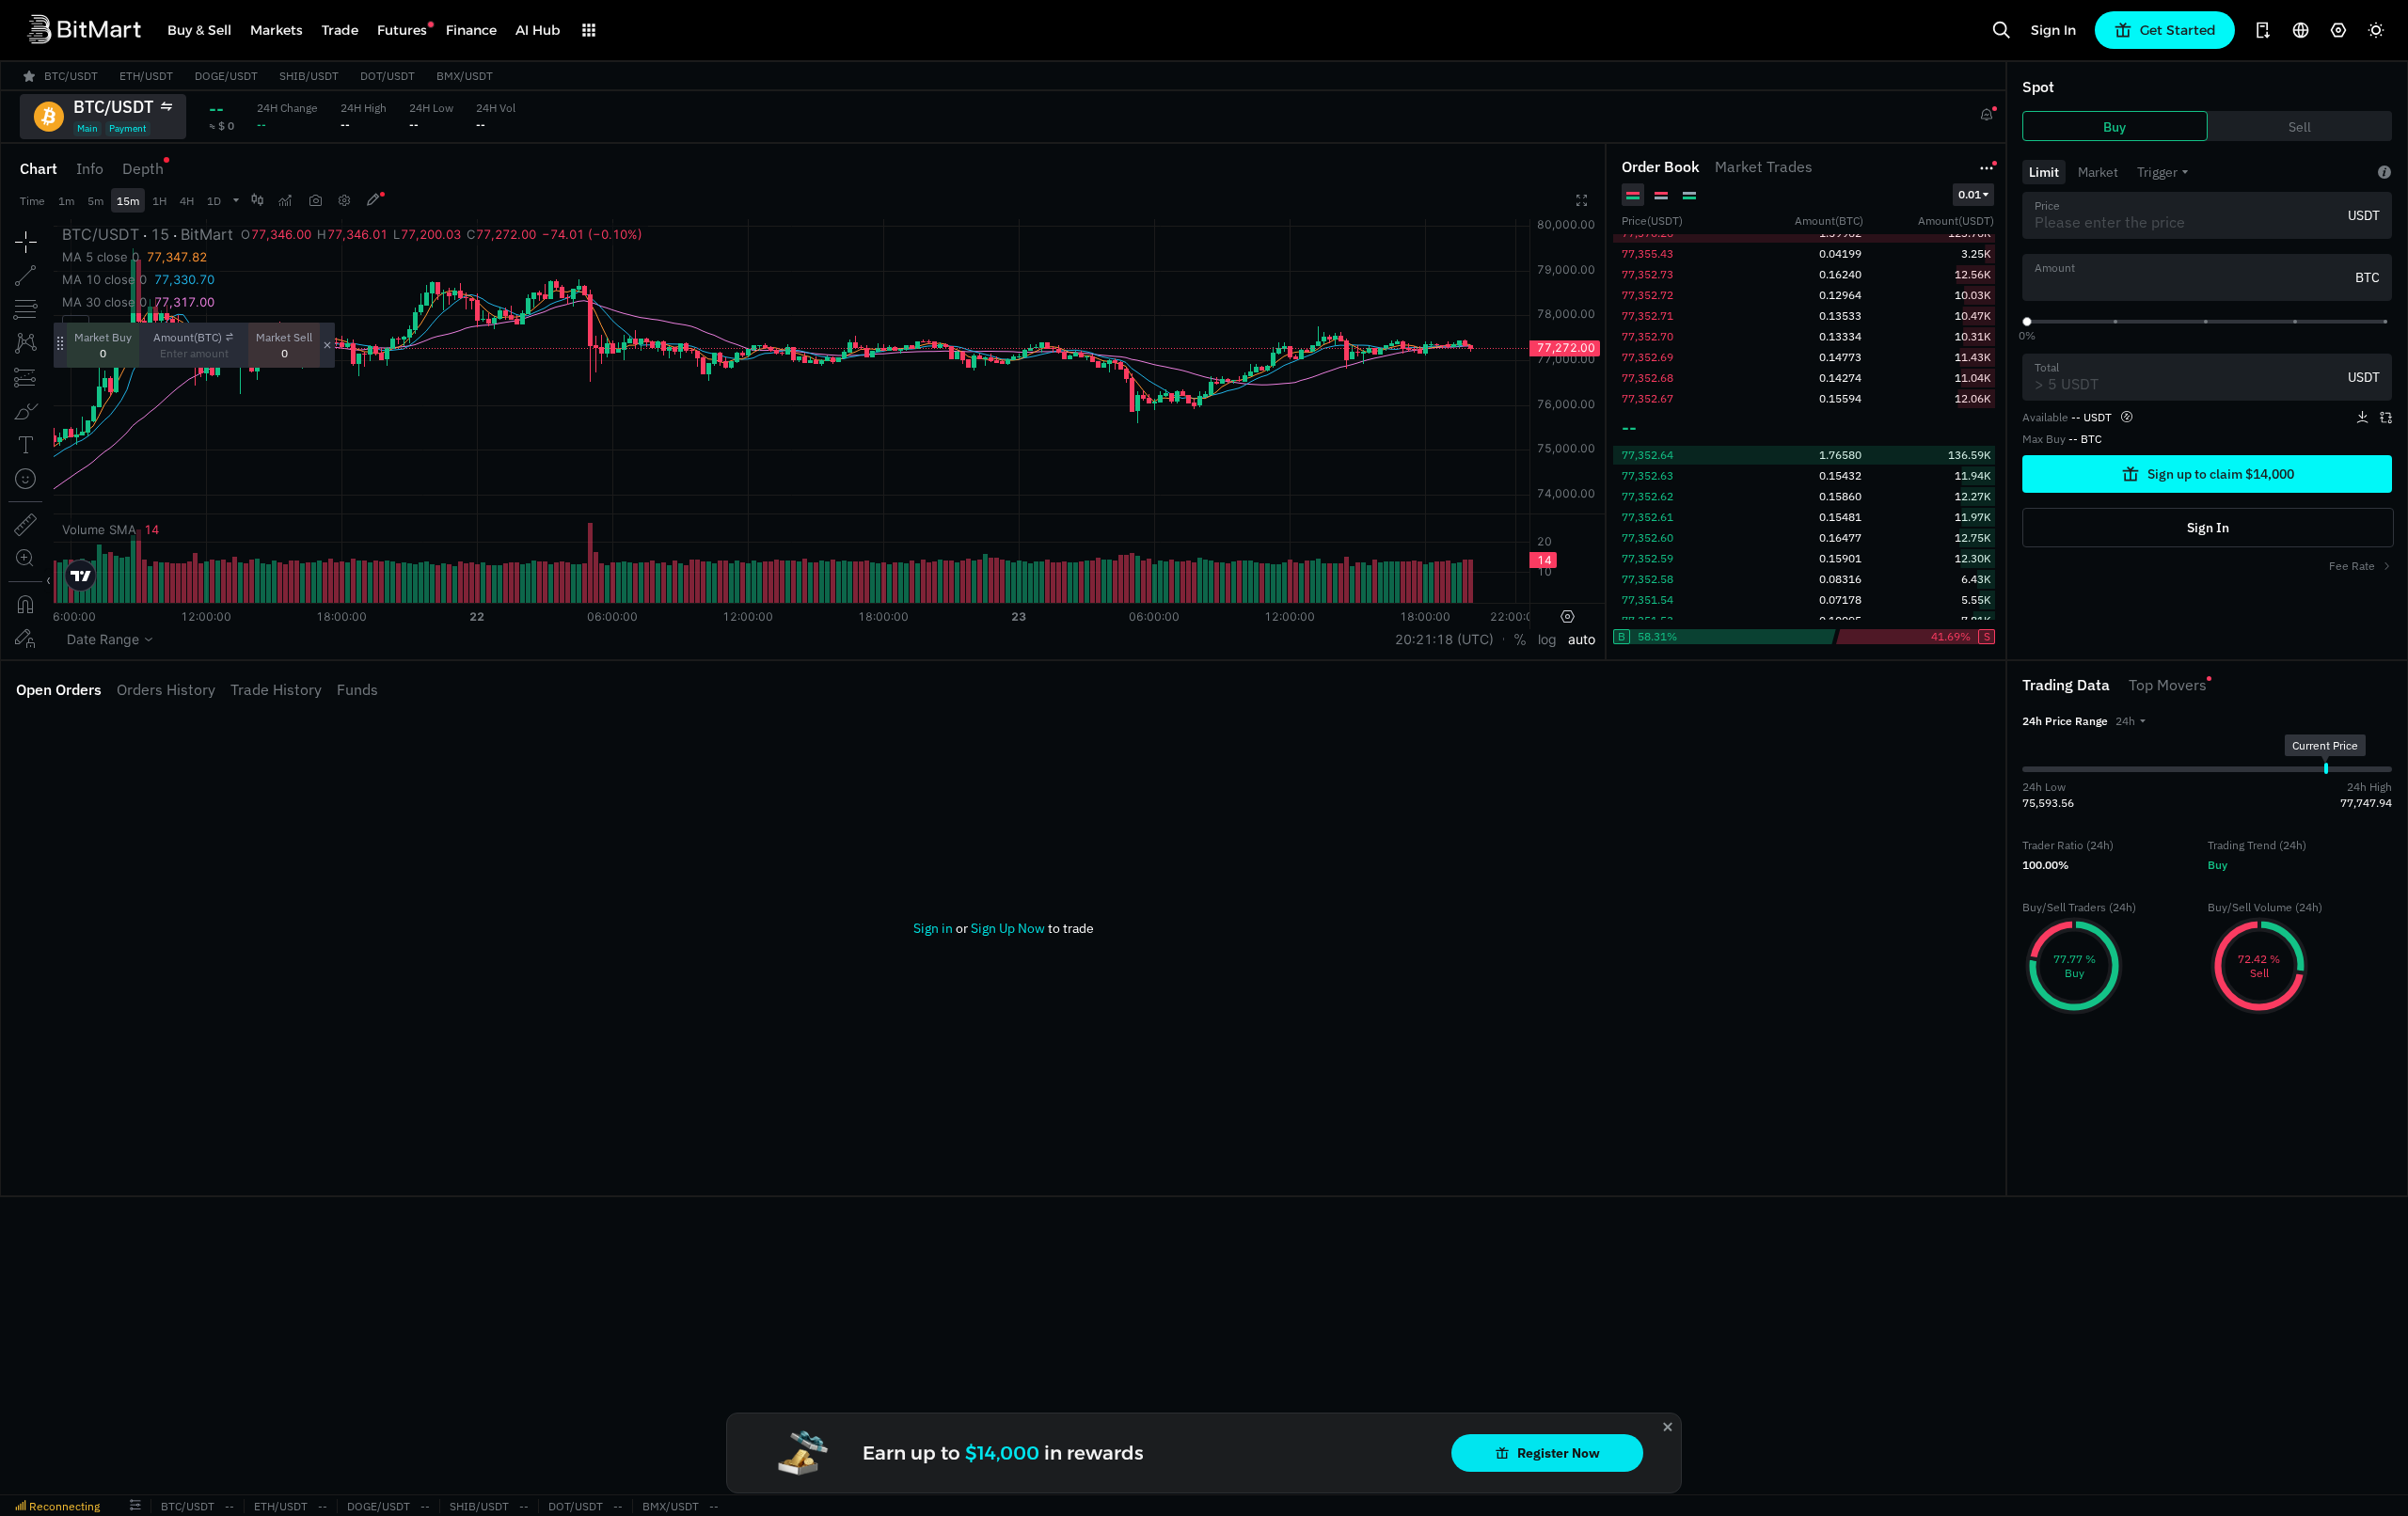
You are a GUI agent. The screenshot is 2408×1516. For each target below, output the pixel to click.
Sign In (2053, 30)
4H (187, 201)
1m (66, 201)
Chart (39, 168)
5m (95, 201)
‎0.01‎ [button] (1970, 194)
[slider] (2027, 322)
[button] (2131, 721)
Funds (357, 689)
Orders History (166, 689)
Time (32, 201)
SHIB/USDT (479, 1506)
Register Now (1559, 1453)
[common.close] (1668, 1427)
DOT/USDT (576, 1506)
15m (128, 201)
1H (159, 201)
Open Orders (59, 689)
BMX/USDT (671, 1506)
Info (90, 168)
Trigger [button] (2157, 172)
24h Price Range (2065, 721)
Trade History (276, 689)
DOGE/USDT (379, 1506)
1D (214, 201)
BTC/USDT (188, 1506)
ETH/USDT (281, 1506)
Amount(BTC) (188, 337)
